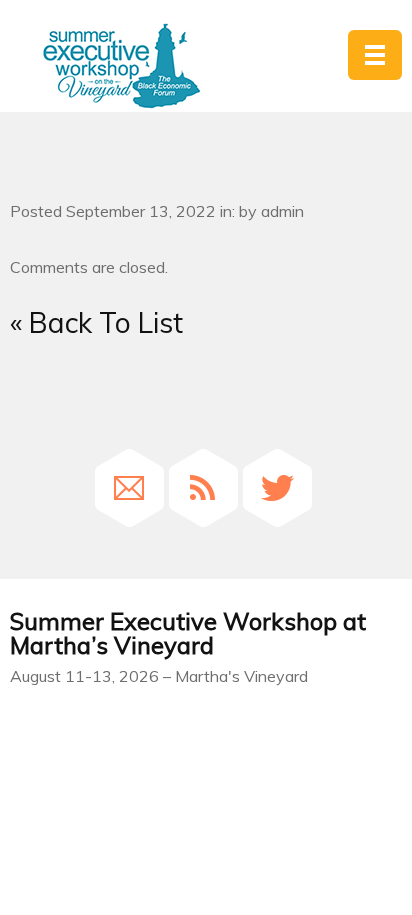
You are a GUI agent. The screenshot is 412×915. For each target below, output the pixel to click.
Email (129, 488)
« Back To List (96, 322)
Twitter (277, 488)
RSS (203, 488)
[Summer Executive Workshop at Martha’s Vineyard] (121, 66)
